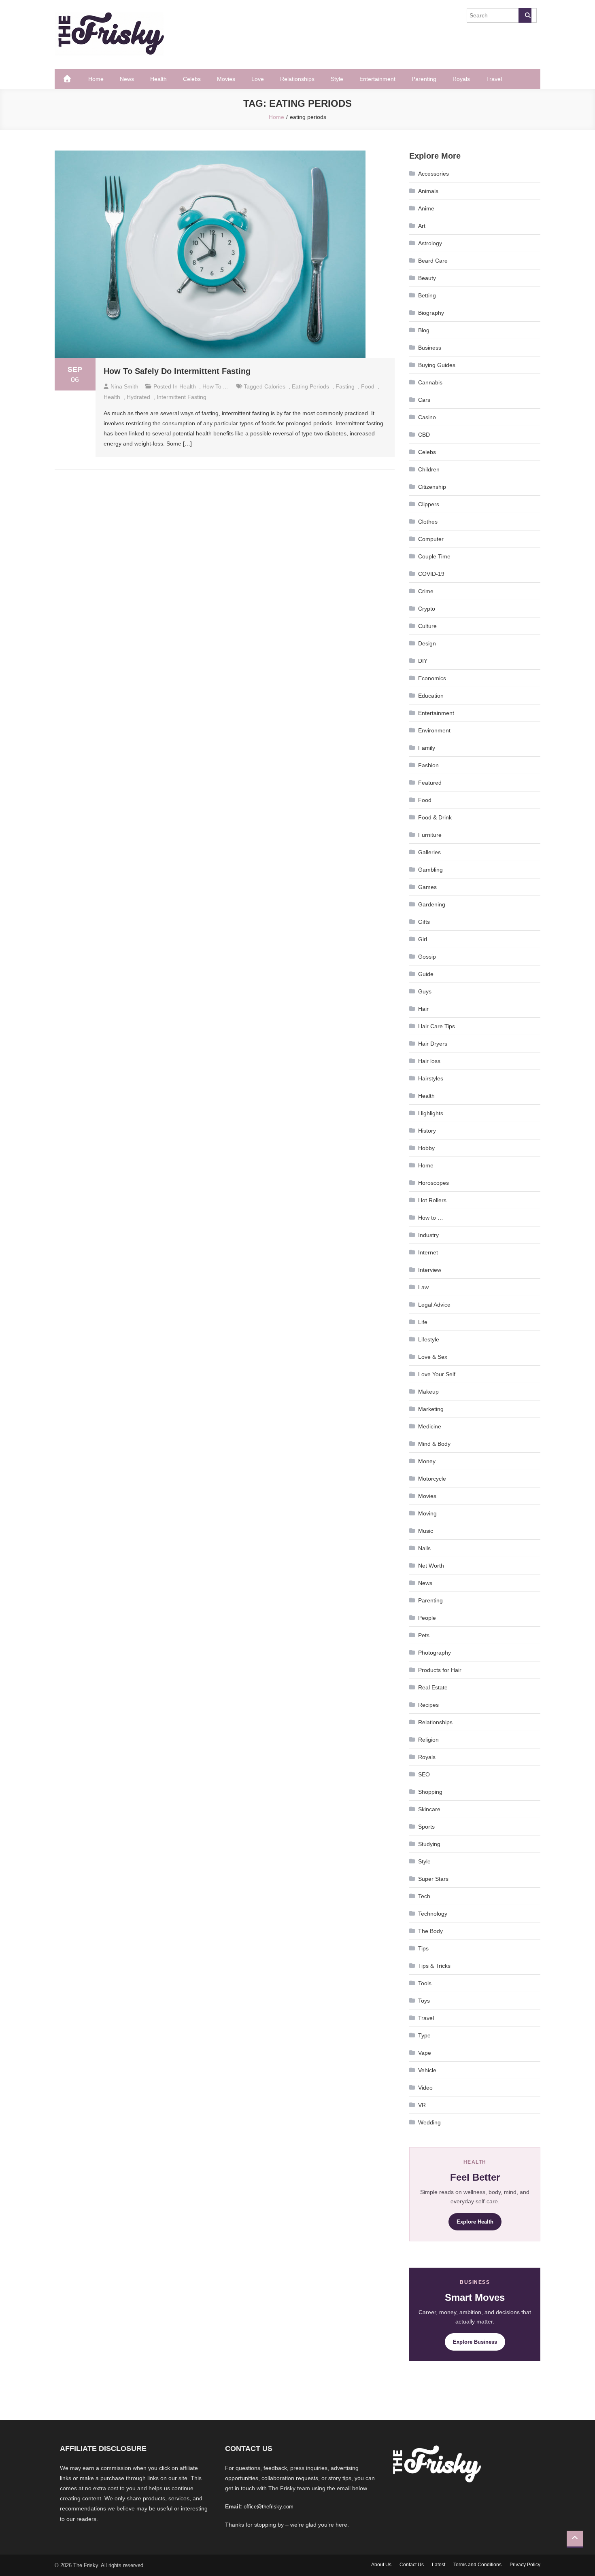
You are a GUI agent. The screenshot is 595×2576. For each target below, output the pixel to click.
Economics (432, 678)
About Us (381, 2565)
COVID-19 (431, 574)
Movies (226, 79)
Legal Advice (434, 1305)
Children (429, 469)
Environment (434, 730)
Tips (423, 1948)
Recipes (428, 1705)
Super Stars (433, 1879)
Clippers (429, 504)
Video (425, 2088)
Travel (494, 79)
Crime (426, 591)
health (112, 397)
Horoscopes (433, 1183)
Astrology (430, 243)
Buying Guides (437, 365)
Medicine (430, 1426)
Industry (428, 1235)
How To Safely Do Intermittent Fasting (177, 371)
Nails (424, 1548)
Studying (429, 1844)
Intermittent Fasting (182, 397)
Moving (427, 1513)
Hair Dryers (433, 1044)
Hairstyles (431, 1078)
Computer (431, 539)
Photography (435, 1653)
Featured (430, 783)
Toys (424, 2001)
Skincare (429, 1809)
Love (258, 79)
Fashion (428, 765)
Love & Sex (433, 1357)
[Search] (525, 15)
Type (424, 2035)
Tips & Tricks (434, 1966)
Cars (424, 400)
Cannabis (430, 382)
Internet (428, 1252)
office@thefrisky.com (269, 2507)
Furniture (430, 835)
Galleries (429, 852)
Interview (430, 1270)
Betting (427, 295)
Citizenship (432, 487)
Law (423, 1287)
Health (158, 79)
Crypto (427, 609)
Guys (425, 991)
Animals (428, 191)
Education (431, 696)
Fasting (345, 386)
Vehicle (427, 2070)
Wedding (429, 2122)
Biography (431, 313)
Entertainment (377, 79)
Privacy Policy (525, 2565)
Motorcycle (432, 1479)
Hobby (426, 1148)
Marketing (431, 1409)
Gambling (430, 870)
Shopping (430, 1792)
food (368, 386)
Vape (425, 2053)
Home (96, 79)
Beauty (427, 278)
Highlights (431, 1113)
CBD (424, 435)
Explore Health (475, 2222)
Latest (439, 2565)
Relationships (297, 79)
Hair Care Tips (437, 1026)
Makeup (428, 1392)
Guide (426, 974)
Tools (425, 1983)
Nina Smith (124, 386)
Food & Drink (435, 817)
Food (425, 800)
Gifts (424, 922)
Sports (426, 1827)
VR (422, 2105)
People (427, 1618)
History (427, 1131)
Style (337, 79)
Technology (433, 1914)
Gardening (432, 904)
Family (427, 748)
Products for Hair (440, 1670)
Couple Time (434, 556)
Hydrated (138, 397)
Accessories (433, 174)
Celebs (192, 79)
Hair (423, 1009)
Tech (424, 1896)
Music (426, 1531)
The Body (430, 1931)
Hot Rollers (432, 1200)
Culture (427, 626)
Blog (424, 330)
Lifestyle (429, 1339)
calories (275, 386)
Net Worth (431, 1566)
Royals (461, 79)
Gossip (427, 957)
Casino (427, 417)
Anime (426, 208)
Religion (428, 1740)
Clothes (428, 522)
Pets (424, 1635)
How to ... (215, 386)
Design (427, 643)
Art (422, 226)
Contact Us (412, 2565)
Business (430, 348)
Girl (423, 939)
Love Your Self (437, 1374)
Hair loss (429, 1061)
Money (427, 1461)
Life (423, 1322)
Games (427, 887)
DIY (423, 661)
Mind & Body (434, 1444)
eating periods (310, 386)
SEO (424, 1774)
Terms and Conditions (477, 2565)
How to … (431, 1218)
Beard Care (433, 261)
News (127, 79)
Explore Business (475, 2342)
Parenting (424, 79)
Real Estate (433, 1687)
